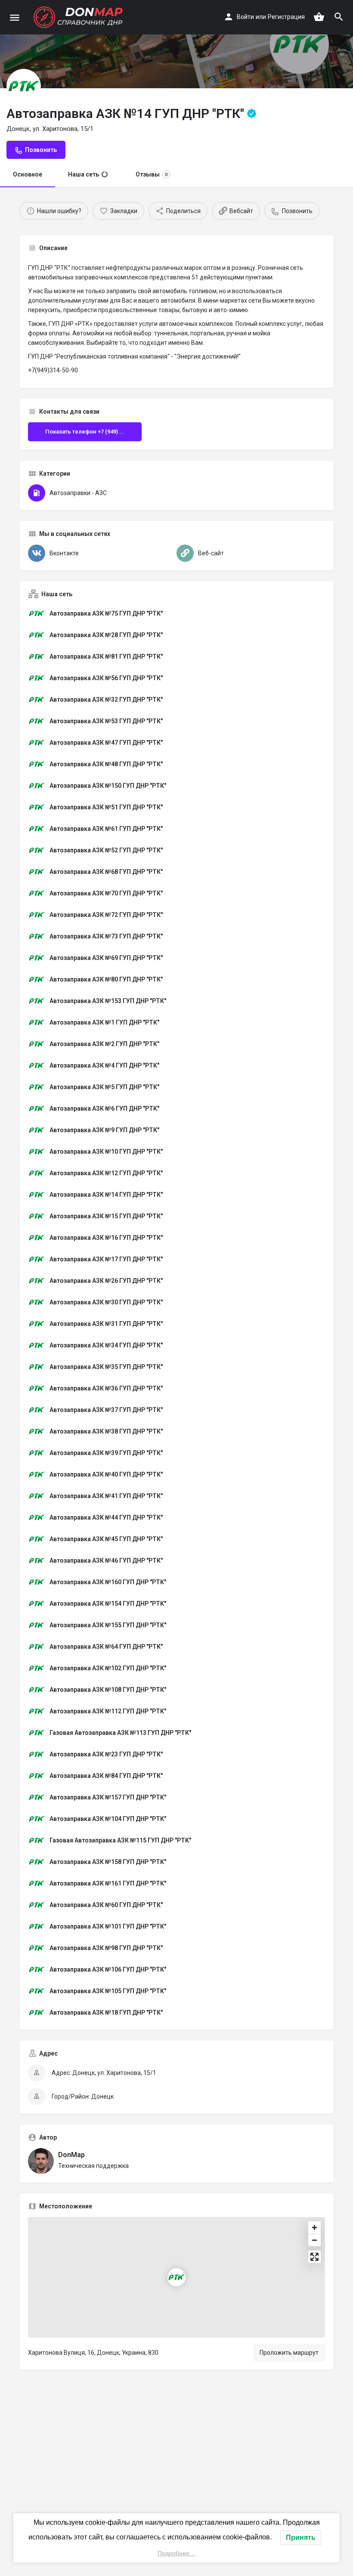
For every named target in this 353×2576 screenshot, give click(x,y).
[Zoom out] (314, 2240)
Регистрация (286, 17)
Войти (245, 17)
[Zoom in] (314, 2228)
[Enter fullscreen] (314, 2257)
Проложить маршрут (289, 2353)
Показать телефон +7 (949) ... (85, 432)
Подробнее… (176, 2553)
